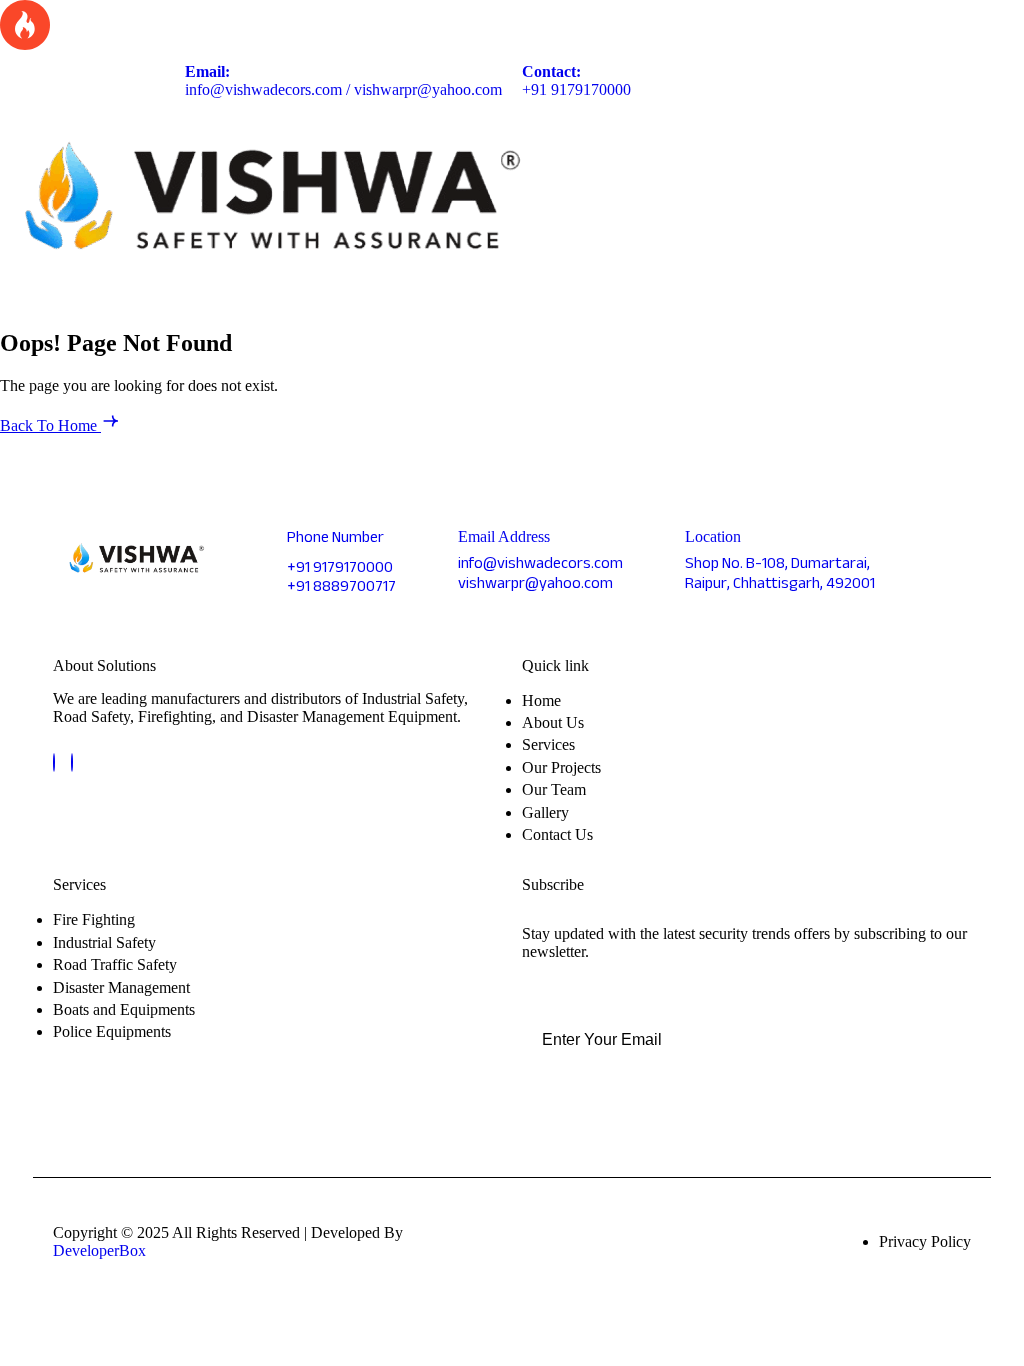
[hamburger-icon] (985, 201)
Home (541, 700)
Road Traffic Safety (115, 964)
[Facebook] (54, 762)
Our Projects (561, 767)
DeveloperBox (99, 1250)
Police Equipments (112, 1031)
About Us (553, 722)
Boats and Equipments (124, 1009)
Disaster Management (121, 987)
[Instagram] (72, 762)
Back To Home (50, 425)
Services (548, 744)
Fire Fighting (94, 919)
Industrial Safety (104, 942)
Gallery (545, 812)
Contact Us (557, 834)
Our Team (554, 789)
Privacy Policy (925, 1241)
